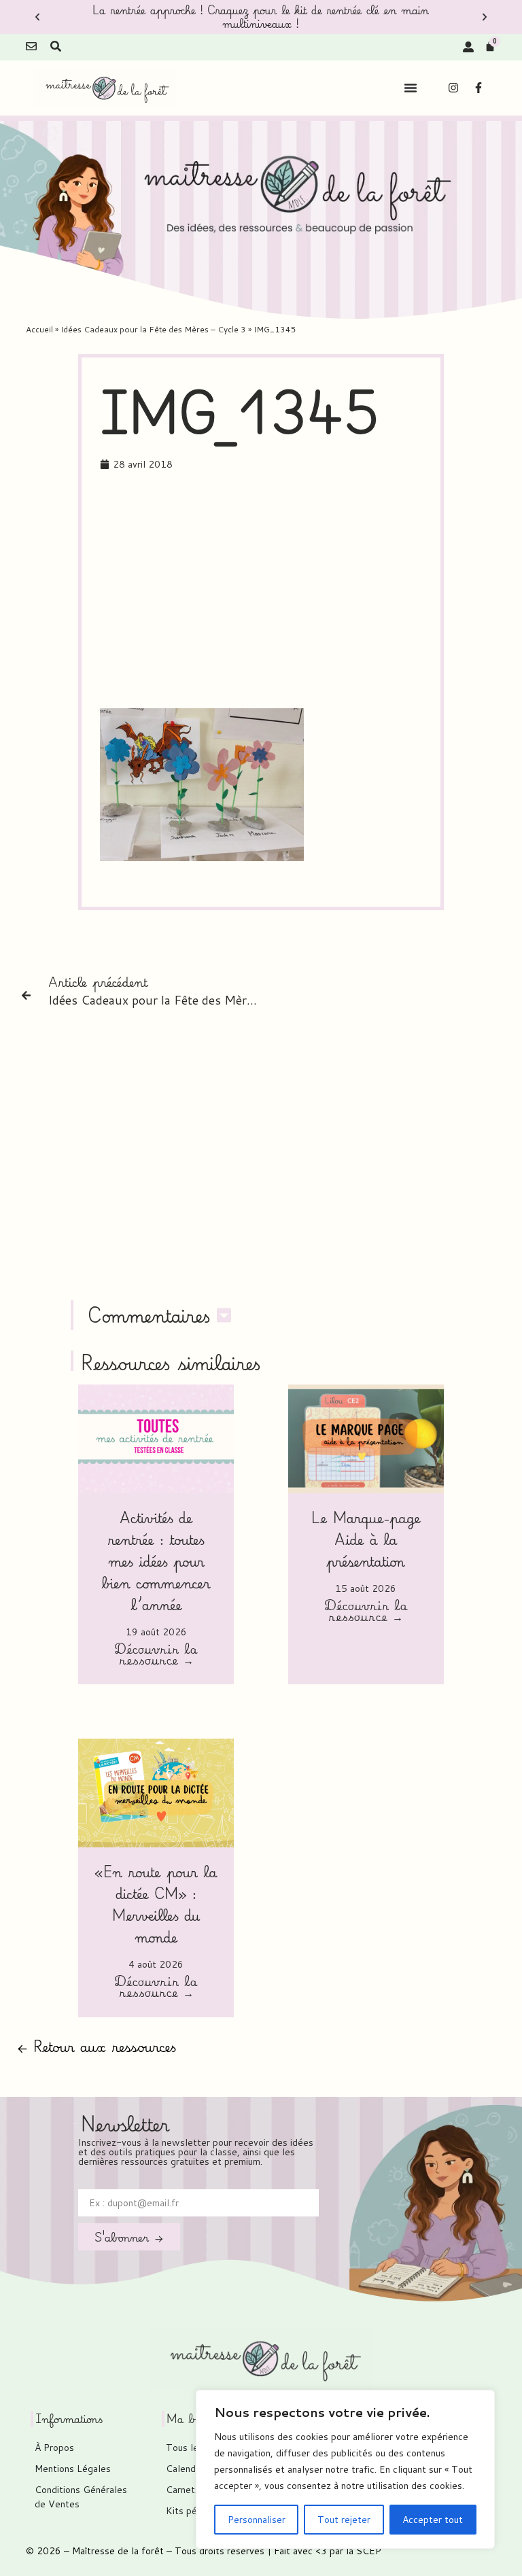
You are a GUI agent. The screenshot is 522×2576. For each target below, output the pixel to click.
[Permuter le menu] (411, 88)
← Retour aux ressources (97, 2046)
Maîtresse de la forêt (118, 2551)
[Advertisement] (311, 592)
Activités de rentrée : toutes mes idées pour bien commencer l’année (156, 1561)
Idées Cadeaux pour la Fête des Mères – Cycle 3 (153, 329)
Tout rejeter (344, 2520)
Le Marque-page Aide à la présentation (366, 1539)
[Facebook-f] (478, 88)
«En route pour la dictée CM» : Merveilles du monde (156, 1904)
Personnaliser (257, 2520)
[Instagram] (453, 88)
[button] (37, 17)
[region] (345, 2469)
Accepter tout (433, 2520)
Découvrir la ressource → (156, 1656)
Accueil (39, 329)
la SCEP (364, 2551)
